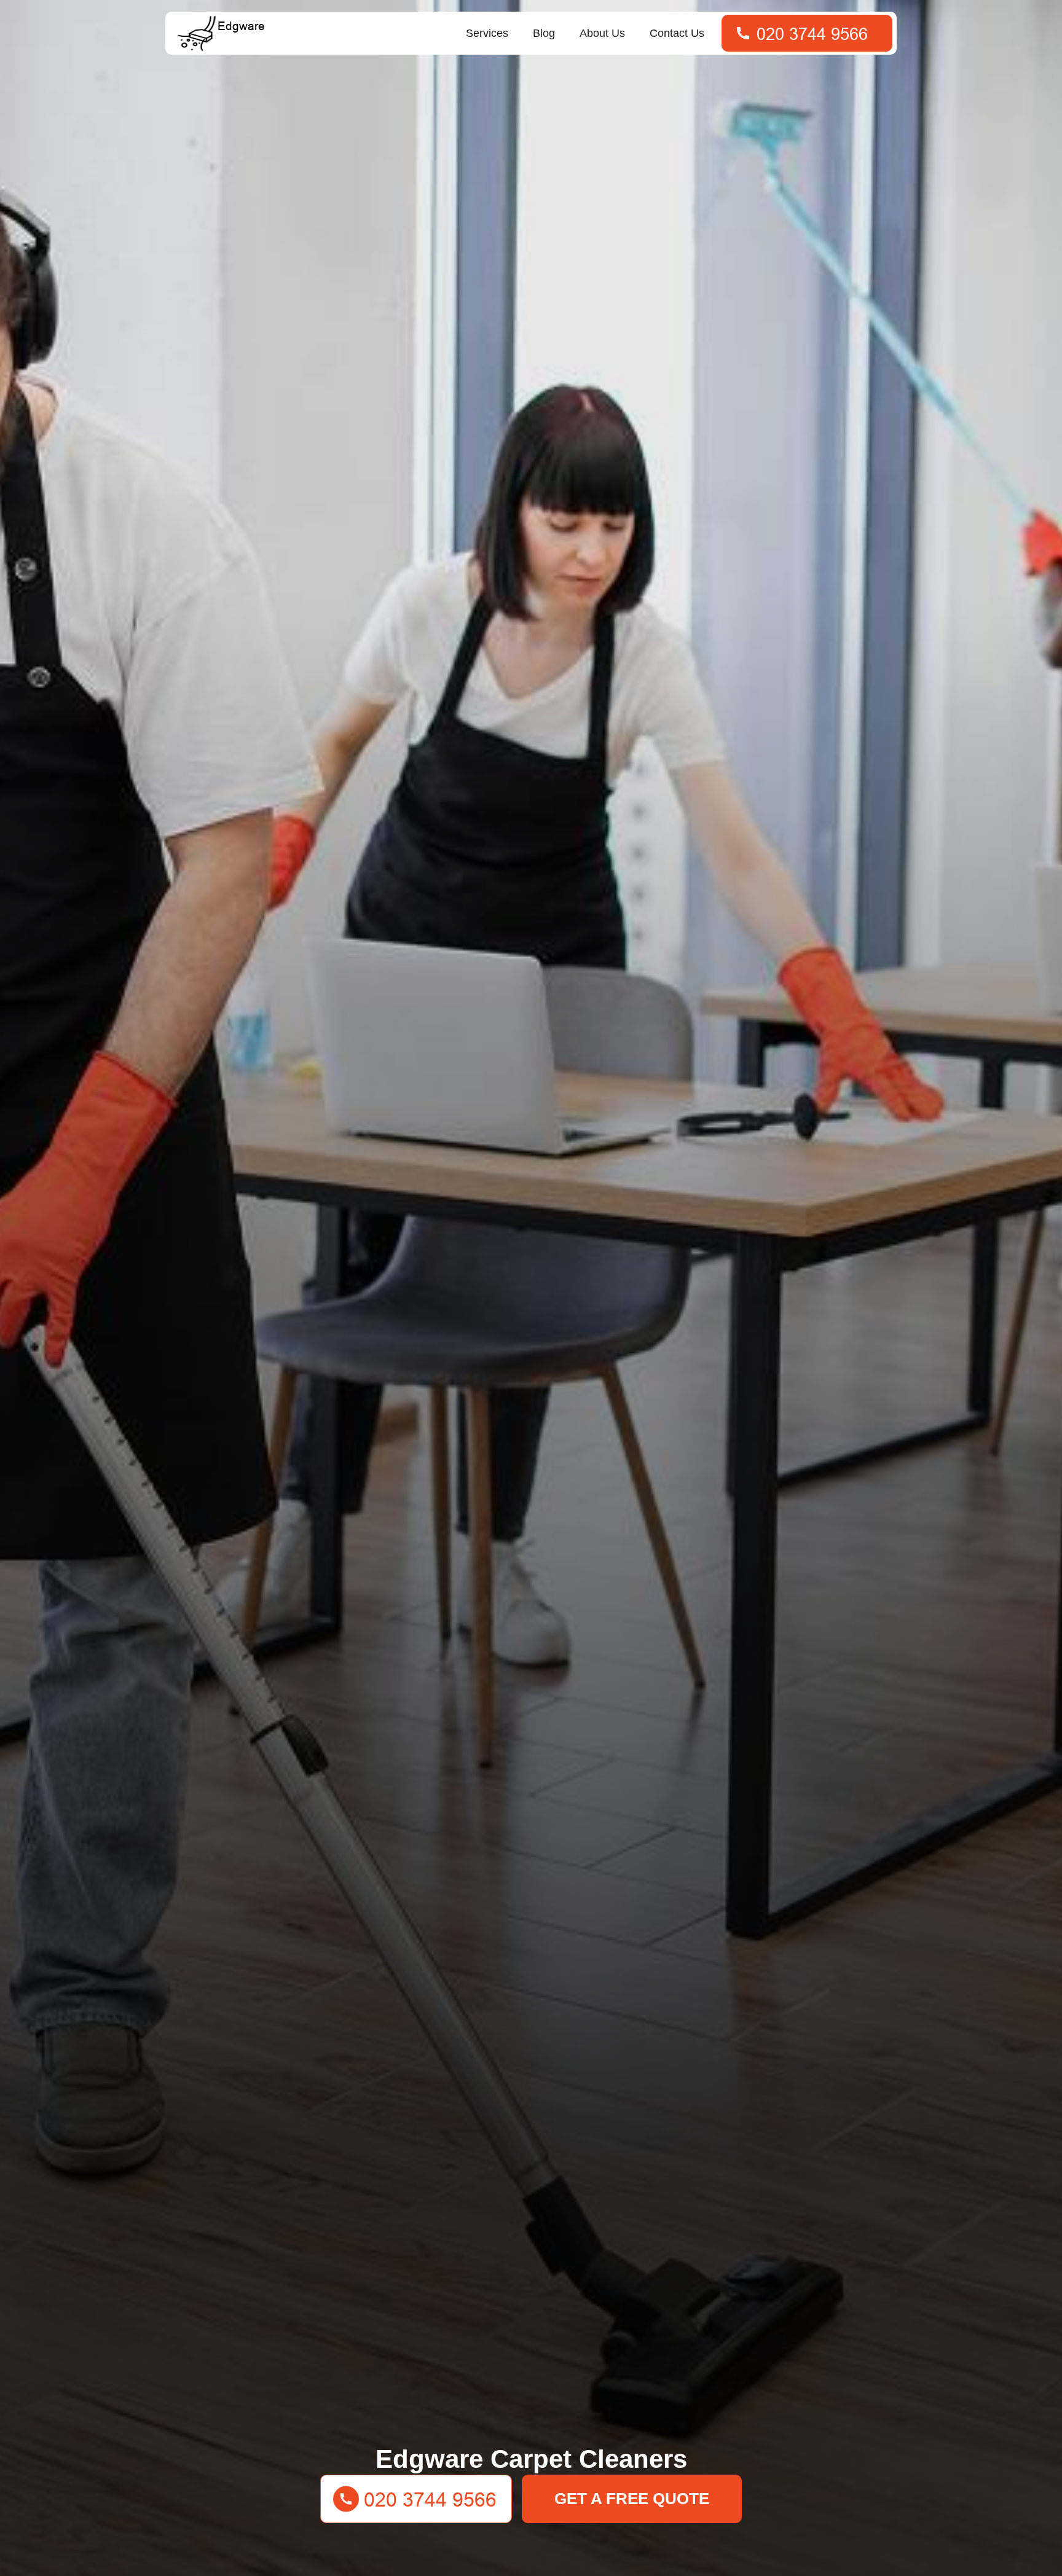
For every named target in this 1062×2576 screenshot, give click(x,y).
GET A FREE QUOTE (632, 2499)
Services (487, 33)
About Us (602, 33)
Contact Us (677, 33)
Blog (544, 33)
